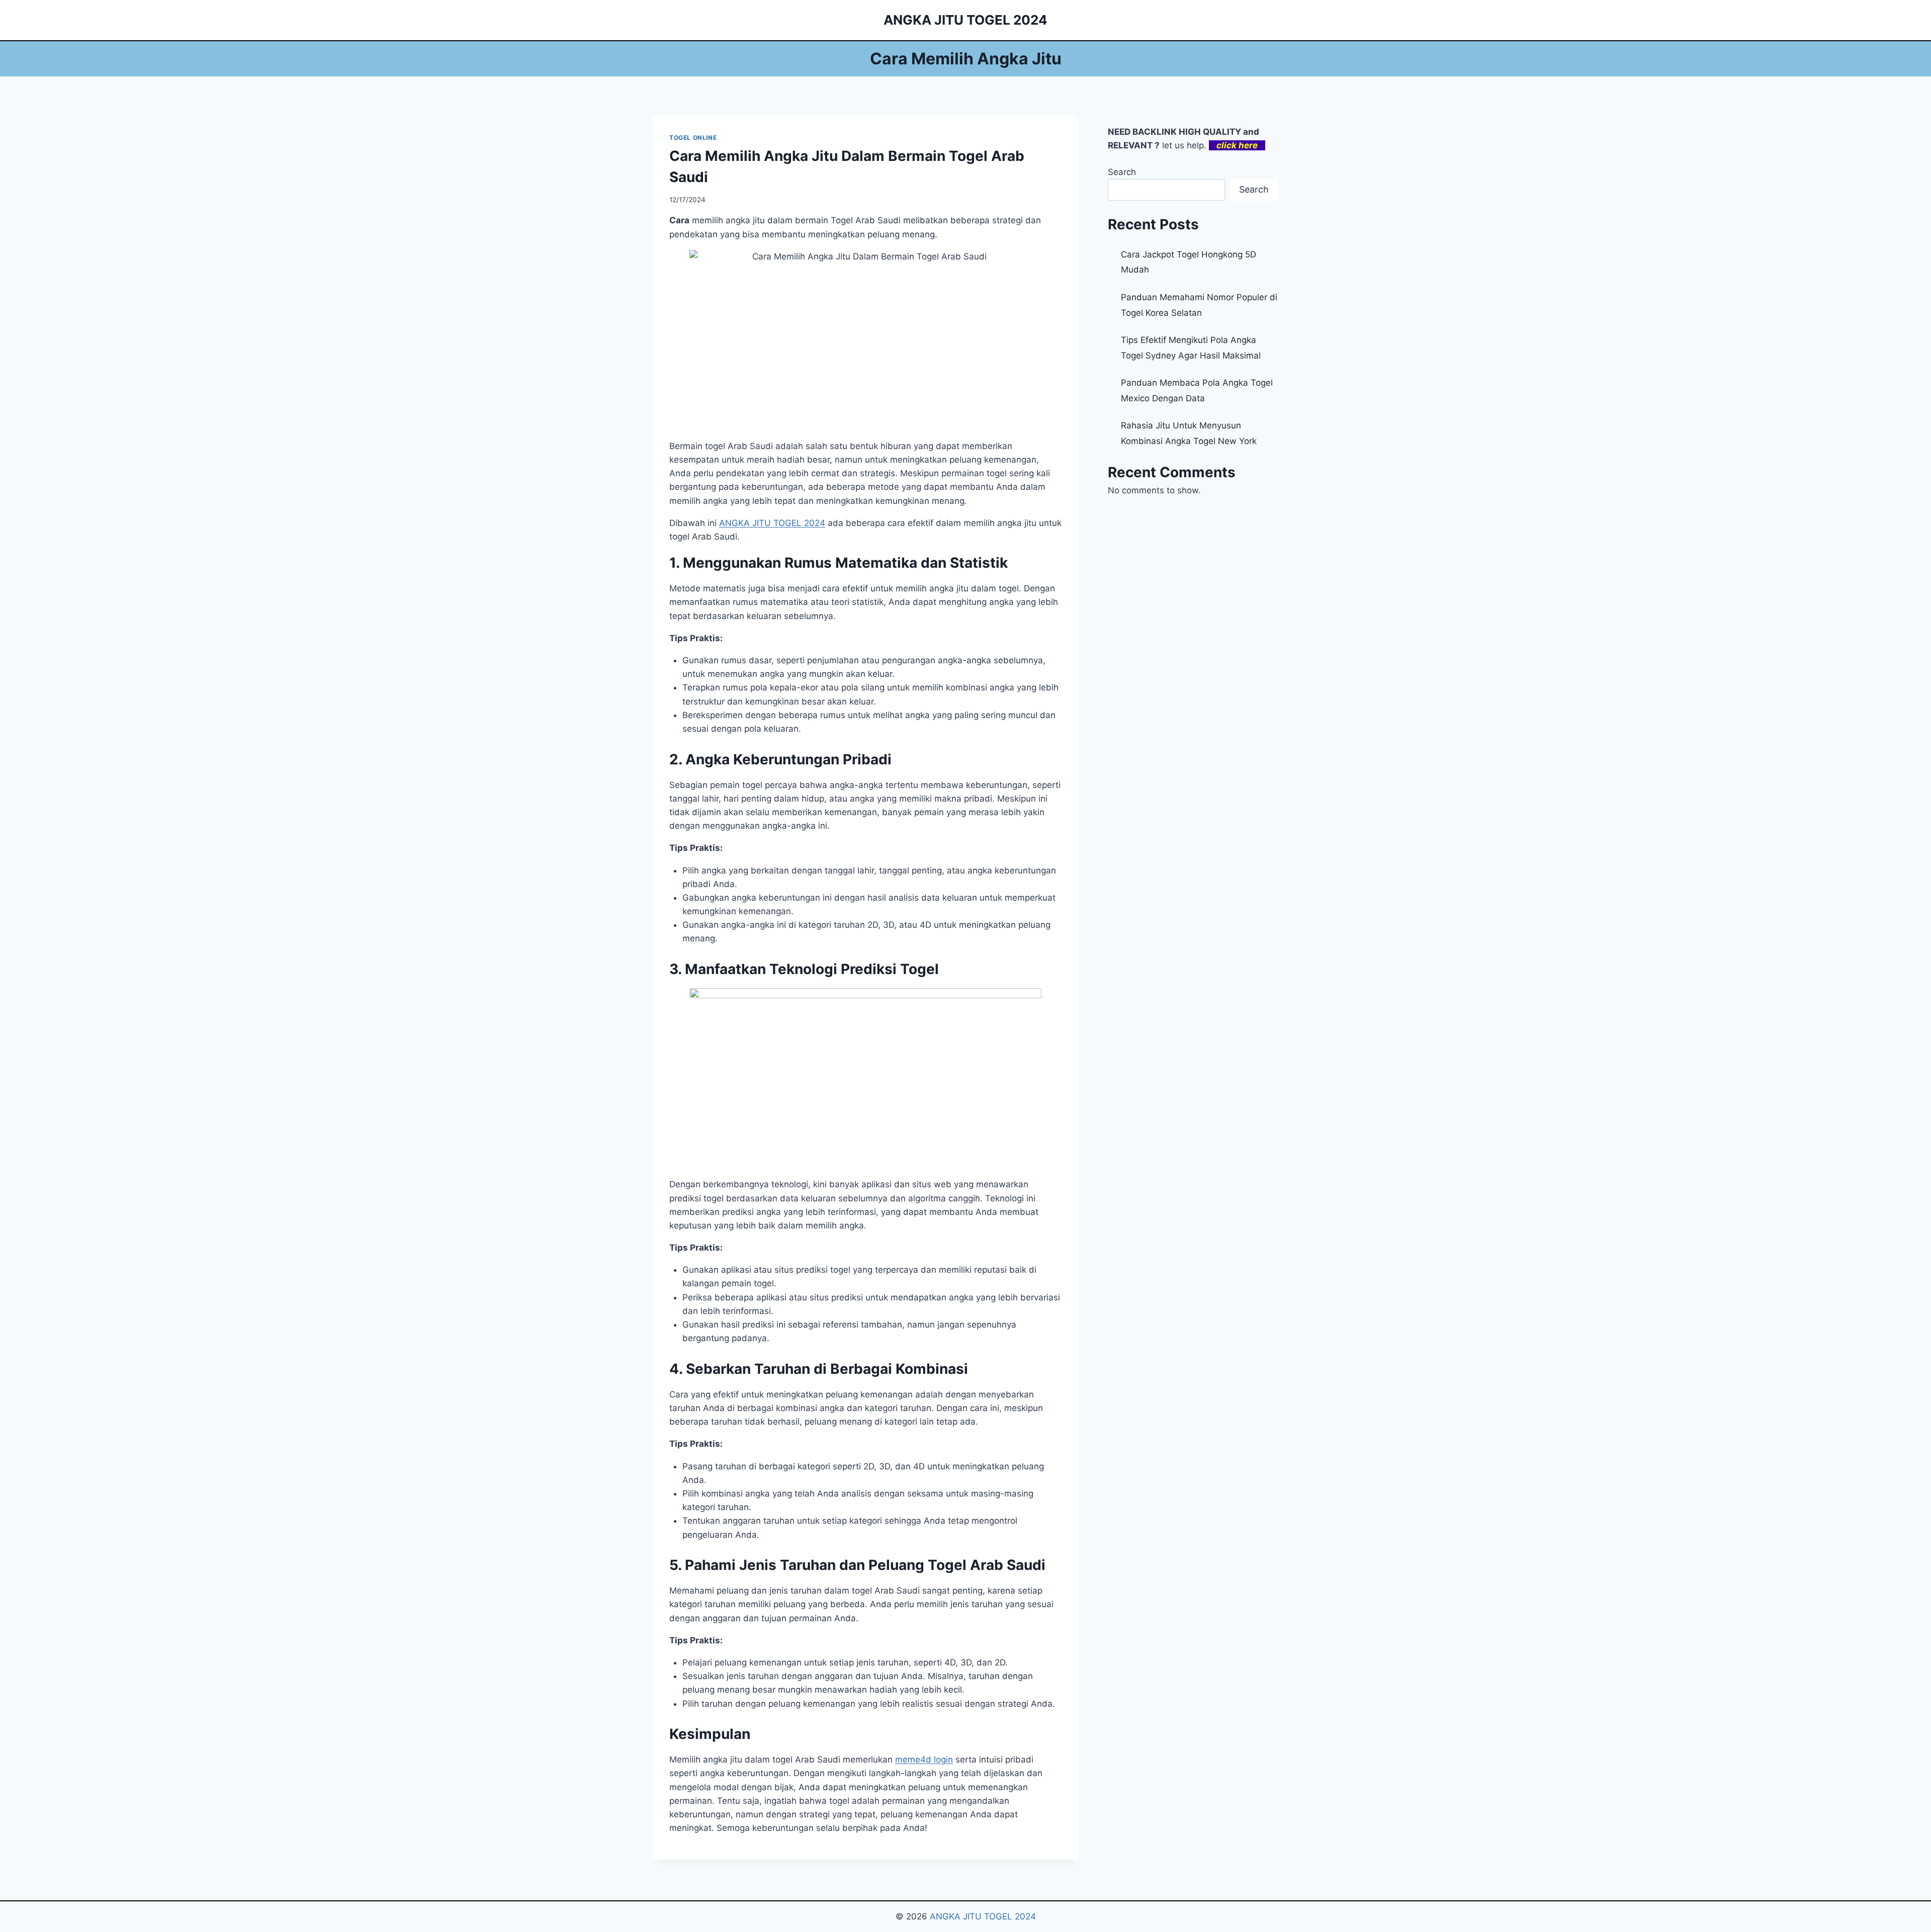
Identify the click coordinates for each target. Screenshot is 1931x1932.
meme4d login (924, 1760)
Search (1122, 172)
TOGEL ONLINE (693, 138)
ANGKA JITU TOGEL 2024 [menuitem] (772, 523)
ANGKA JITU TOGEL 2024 (983, 1916)
